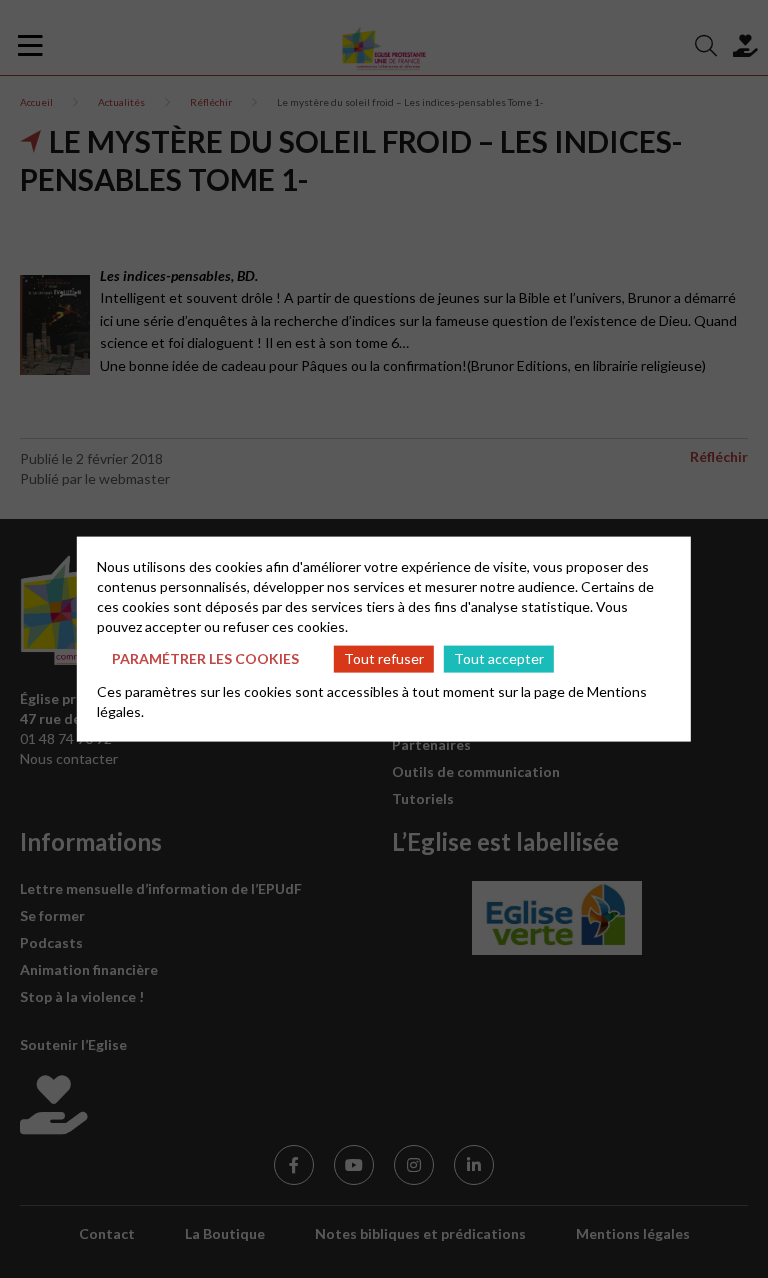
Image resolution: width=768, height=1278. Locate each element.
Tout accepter (499, 658)
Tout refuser (384, 658)
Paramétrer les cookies (205, 658)
